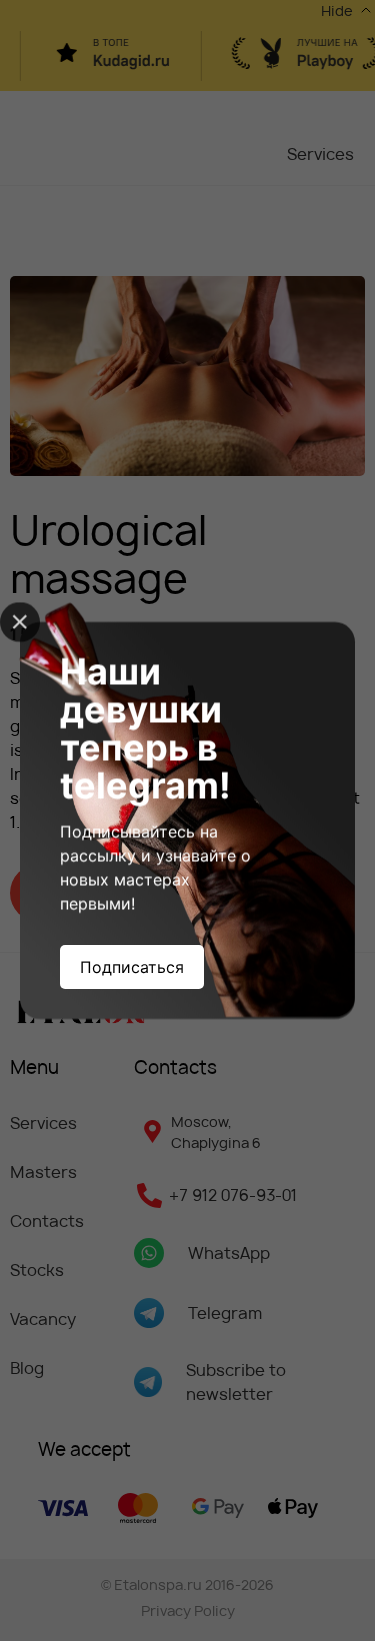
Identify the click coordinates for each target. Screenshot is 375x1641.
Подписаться (132, 967)
